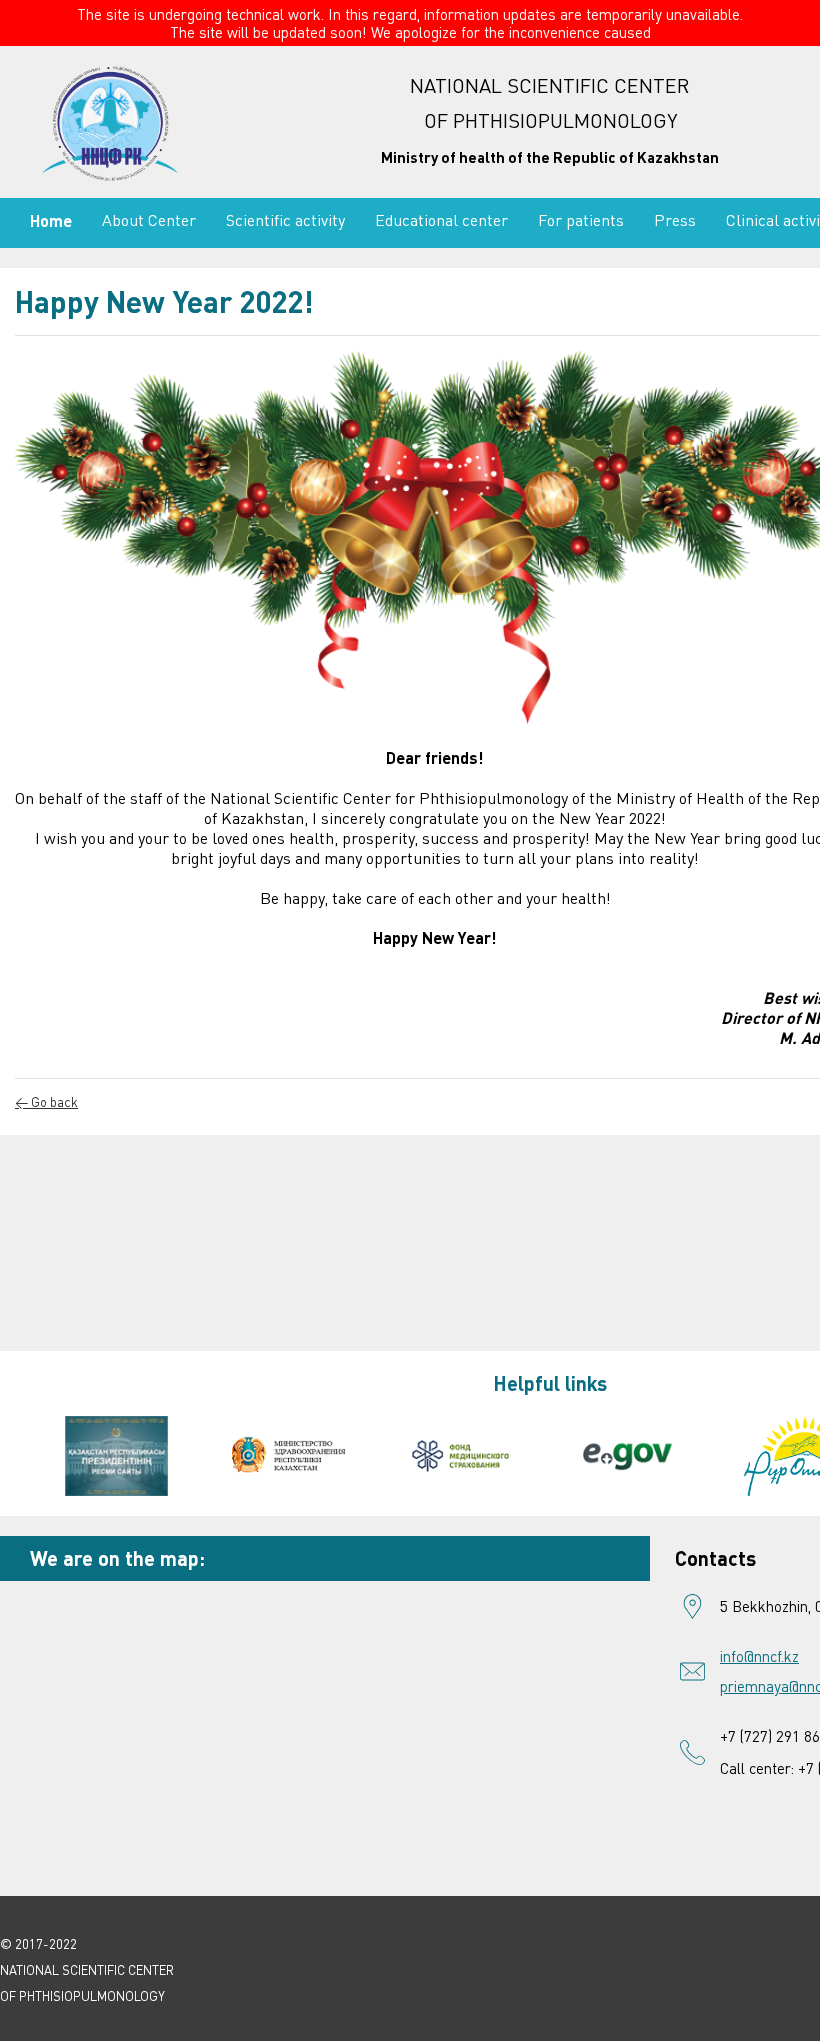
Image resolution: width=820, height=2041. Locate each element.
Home (51, 220)
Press (675, 220)
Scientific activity (285, 220)
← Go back (46, 1102)
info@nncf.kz (759, 1656)
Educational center (441, 220)
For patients (581, 220)
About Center (149, 220)
